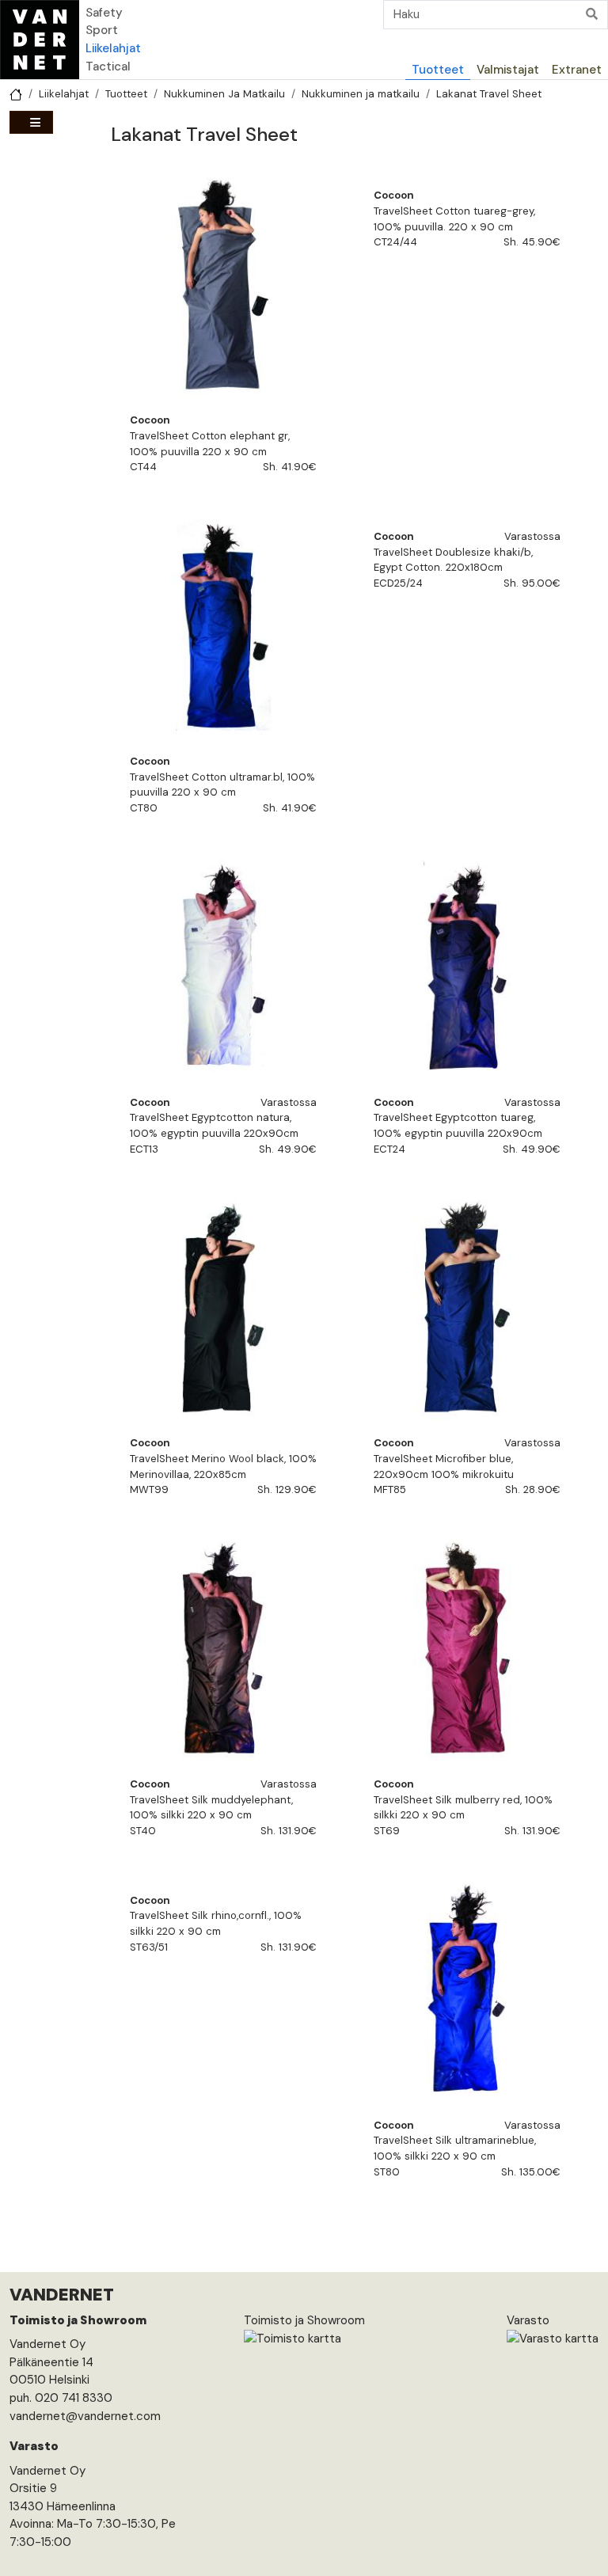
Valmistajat (508, 70)
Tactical (108, 66)
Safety (104, 13)
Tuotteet (438, 70)
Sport (102, 30)
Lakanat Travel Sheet (489, 94)
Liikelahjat (113, 48)
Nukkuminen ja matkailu (361, 94)
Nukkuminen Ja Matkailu (224, 94)
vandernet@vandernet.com (85, 2416)
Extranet (577, 70)
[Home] (40, 40)
